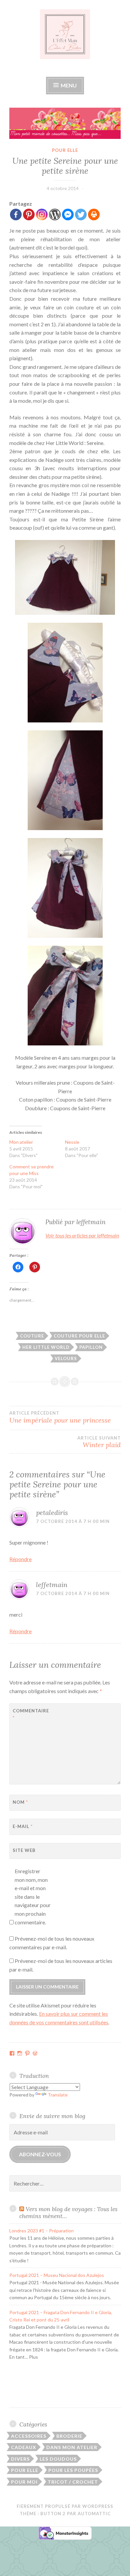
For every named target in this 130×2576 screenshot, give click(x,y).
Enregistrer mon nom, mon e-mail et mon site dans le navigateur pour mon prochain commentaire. (33, 1897)
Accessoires (29, 2436)
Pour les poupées (73, 2470)
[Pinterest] (29, 215)
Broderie (69, 2436)
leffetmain (52, 1585)
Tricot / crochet (73, 2482)
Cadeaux (24, 2447)
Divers (20, 2459)
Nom (20, 1802)
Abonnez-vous (40, 2154)
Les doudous (58, 2459)
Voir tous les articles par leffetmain (82, 1235)
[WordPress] (55, 215)
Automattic (94, 2514)
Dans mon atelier (72, 2447)
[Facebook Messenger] (68, 215)
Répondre (20, 1559)
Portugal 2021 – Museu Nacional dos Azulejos (57, 2275)
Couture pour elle (79, 1336)
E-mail (23, 1826)
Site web (24, 1850)
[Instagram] (42, 215)
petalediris (52, 1512)
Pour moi (24, 2482)
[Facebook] (16, 215)
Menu (68, 85)
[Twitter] (81, 215)
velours (66, 1358)
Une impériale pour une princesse (60, 1417)
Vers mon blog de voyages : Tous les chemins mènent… (68, 2212)
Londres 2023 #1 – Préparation (41, 2231)
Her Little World (46, 1347)
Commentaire (29, 1714)
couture (32, 1336)
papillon (91, 1347)
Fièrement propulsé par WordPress (65, 2506)
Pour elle (65, 150)
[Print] (94, 215)
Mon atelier (21, 1142)
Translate (58, 2095)
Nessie (72, 1142)
